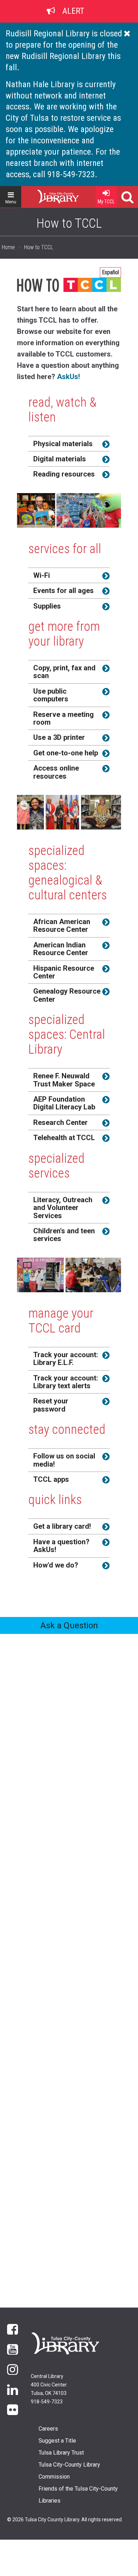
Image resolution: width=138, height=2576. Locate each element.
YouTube (13, 2349)
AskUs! (68, 377)
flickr (13, 2409)
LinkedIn (13, 2389)
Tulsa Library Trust (61, 2453)
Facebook (13, 2329)
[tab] (69, 444)
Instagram (13, 2369)
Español (110, 272)
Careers (48, 2429)
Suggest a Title (57, 2441)
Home (45, 194)
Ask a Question (69, 1625)
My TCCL (106, 202)
